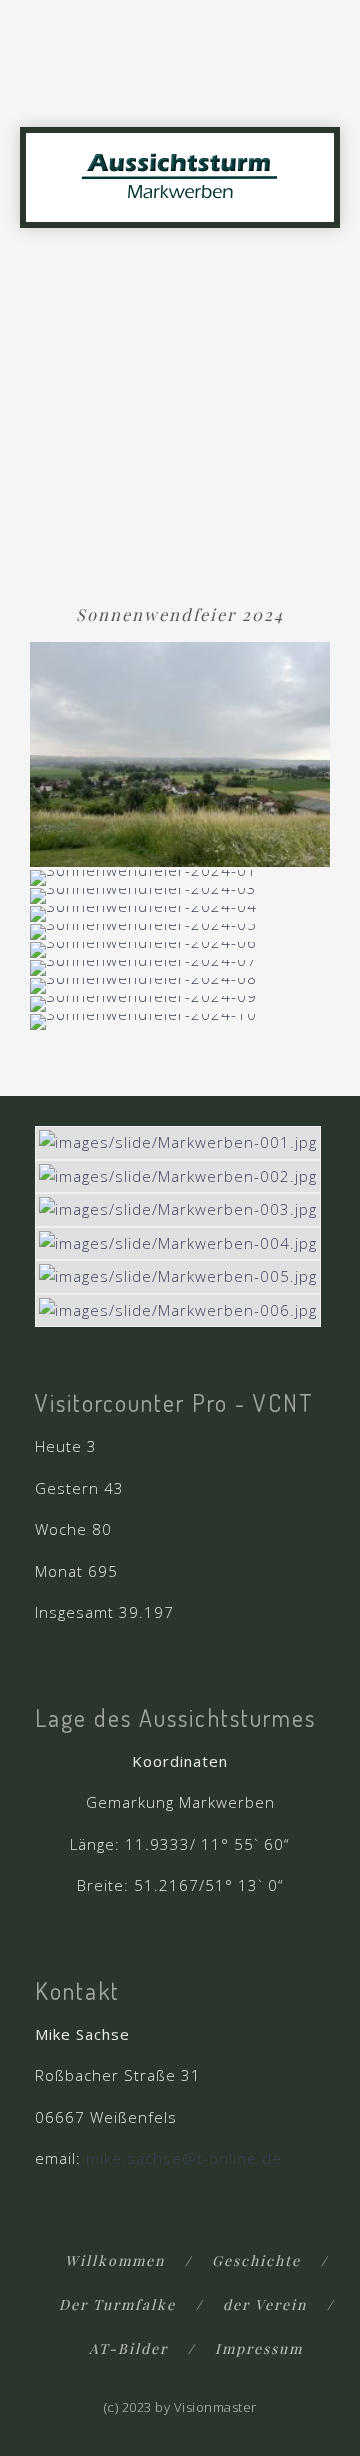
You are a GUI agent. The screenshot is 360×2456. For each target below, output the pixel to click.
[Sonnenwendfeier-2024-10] (143, 1020)
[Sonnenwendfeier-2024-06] (143, 948)
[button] (321, 92)
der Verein (265, 2304)
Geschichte (256, 2260)
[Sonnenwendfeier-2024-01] (143, 876)
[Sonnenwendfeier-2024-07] (143, 966)
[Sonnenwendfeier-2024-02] (180, 753)
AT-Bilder (128, 2348)
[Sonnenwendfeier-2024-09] (143, 1002)
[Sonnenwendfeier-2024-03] (143, 894)
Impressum (259, 2348)
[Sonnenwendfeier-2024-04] (143, 912)
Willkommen (115, 2260)
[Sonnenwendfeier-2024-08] (143, 984)
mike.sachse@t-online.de (184, 2158)
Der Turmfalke (117, 2304)
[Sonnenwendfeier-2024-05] (143, 930)
